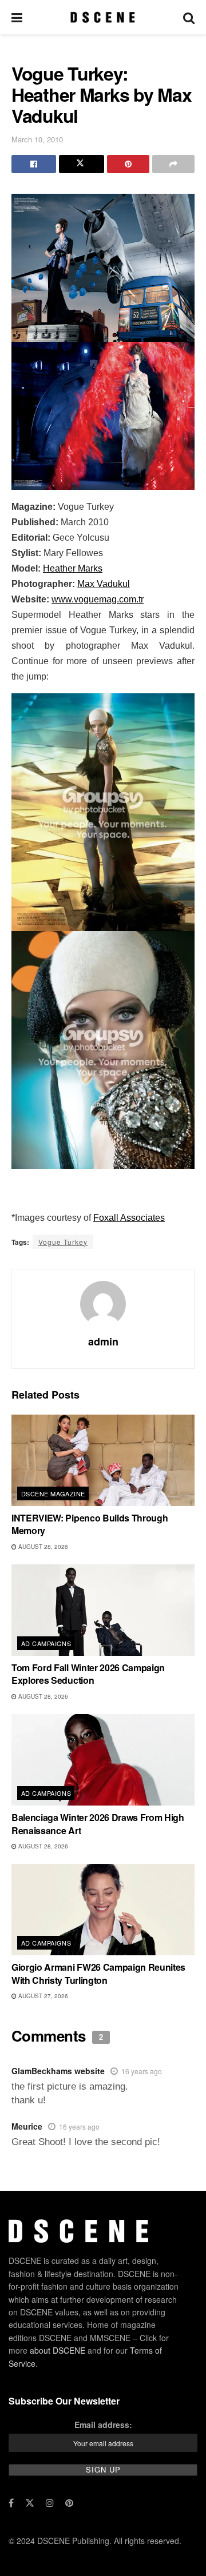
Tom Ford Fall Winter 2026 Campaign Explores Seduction (88, 1674)
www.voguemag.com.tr (98, 599)
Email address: (103, 2425)
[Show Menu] (17, 17)
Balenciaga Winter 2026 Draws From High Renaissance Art (98, 1824)
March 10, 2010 (37, 139)
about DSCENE (58, 2350)
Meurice (27, 2126)
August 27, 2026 (42, 1996)
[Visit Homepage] (103, 17)
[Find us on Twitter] (30, 2503)
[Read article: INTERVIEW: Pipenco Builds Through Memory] (103, 1460)
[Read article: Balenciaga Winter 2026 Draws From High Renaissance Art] (103, 1760)
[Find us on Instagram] (50, 2503)
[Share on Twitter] (81, 164)
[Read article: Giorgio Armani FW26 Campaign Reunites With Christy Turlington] (103, 1910)
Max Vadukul (104, 584)
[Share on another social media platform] (173, 164)
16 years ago (142, 2071)
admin (103, 1341)
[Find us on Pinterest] (69, 2503)
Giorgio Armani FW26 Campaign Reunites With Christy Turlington (98, 1973)
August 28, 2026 (42, 1547)
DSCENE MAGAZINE (53, 1493)
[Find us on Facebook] (11, 2503)
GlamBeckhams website (58, 2071)
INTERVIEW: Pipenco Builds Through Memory (90, 1524)
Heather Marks (73, 568)
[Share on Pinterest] (128, 164)
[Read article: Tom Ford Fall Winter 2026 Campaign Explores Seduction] (103, 1610)
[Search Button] (189, 17)
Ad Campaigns (46, 1643)
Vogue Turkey (63, 1242)
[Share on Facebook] (34, 164)
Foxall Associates (129, 1218)
